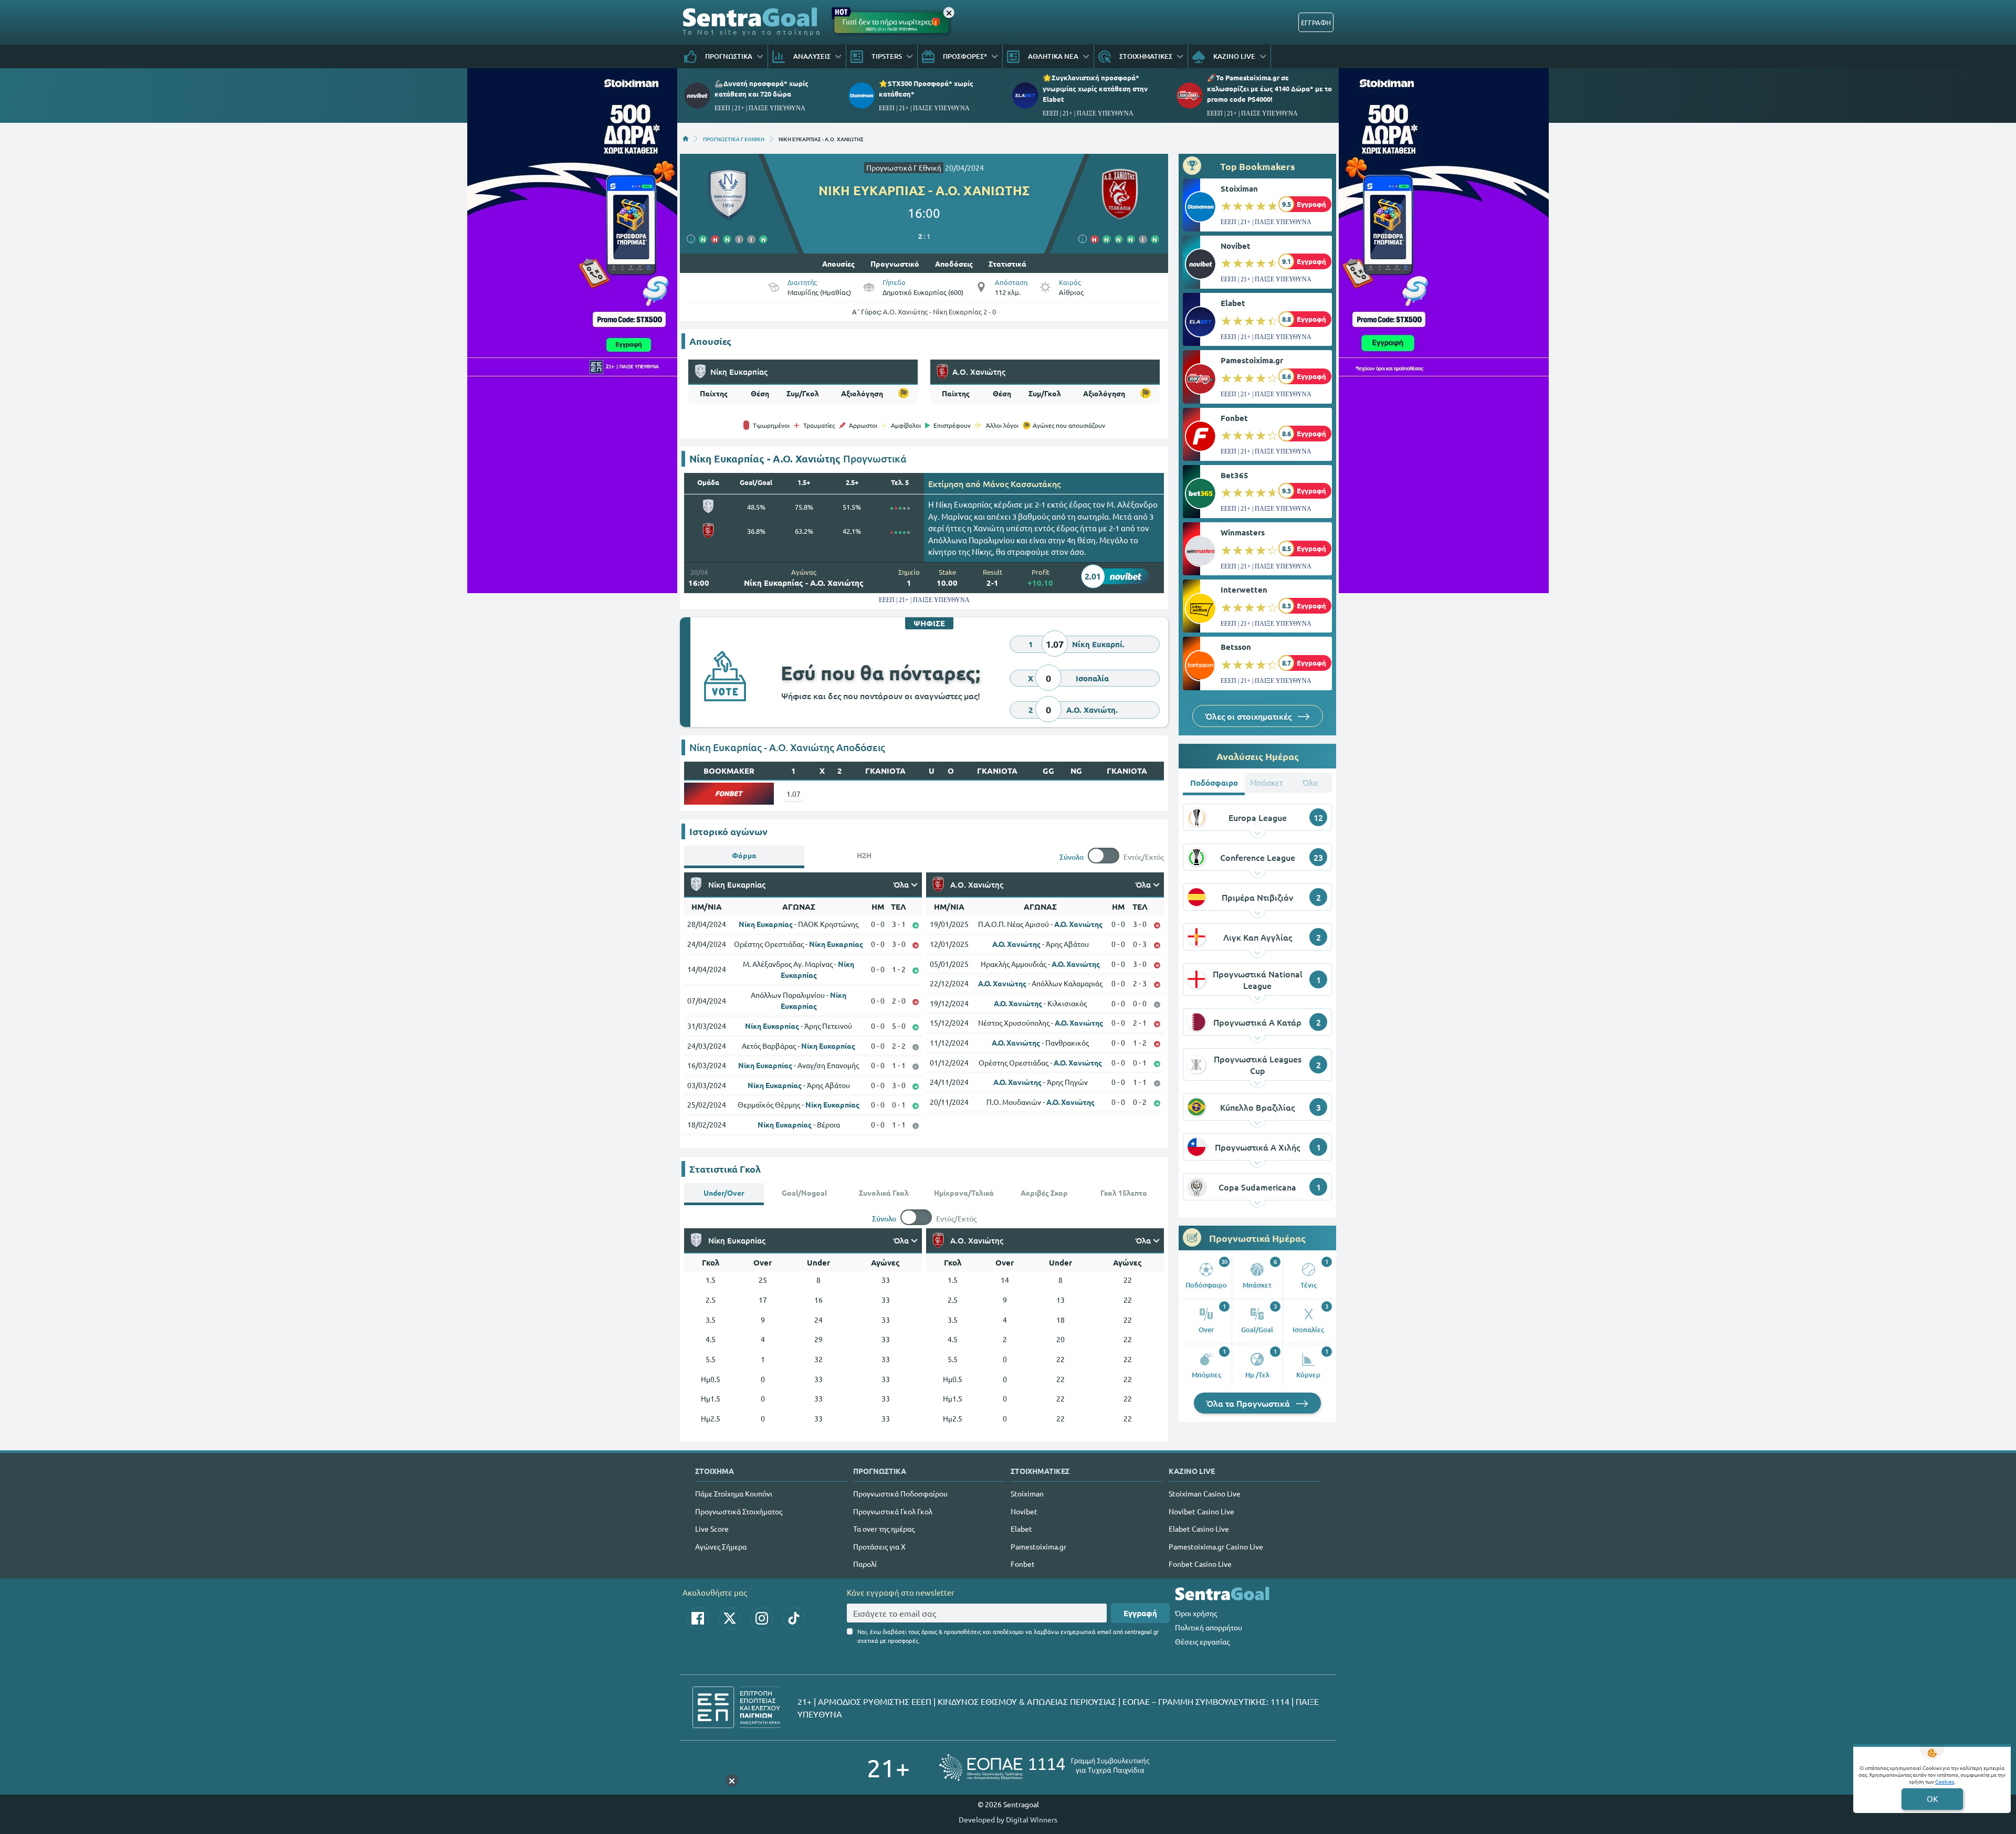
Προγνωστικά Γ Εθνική (904, 167)
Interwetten (1244, 589)
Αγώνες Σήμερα (721, 1546)
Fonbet (1234, 418)
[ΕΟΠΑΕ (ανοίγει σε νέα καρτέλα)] (1044, 1768)
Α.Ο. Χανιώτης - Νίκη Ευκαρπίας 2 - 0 (939, 312)
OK (1932, 1799)
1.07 (794, 794)
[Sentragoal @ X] (730, 1618)
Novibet (1236, 246)
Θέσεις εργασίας (1202, 1641)
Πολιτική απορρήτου (1209, 1627)
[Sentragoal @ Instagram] (762, 1618)
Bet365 (1235, 475)
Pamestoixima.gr (1252, 360)
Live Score (712, 1529)
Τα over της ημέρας (884, 1529)
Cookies (1945, 1781)
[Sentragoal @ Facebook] (698, 1618)
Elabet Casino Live (1199, 1529)
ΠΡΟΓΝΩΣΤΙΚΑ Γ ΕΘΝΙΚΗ (734, 139)
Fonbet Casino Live (1200, 1564)
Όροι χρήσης (1196, 1613)
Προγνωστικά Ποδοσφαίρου (900, 1493)
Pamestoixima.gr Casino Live (1216, 1546)
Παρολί (865, 1564)
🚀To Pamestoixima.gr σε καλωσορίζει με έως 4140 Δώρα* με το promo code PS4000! (1269, 88)
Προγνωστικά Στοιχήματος (739, 1511)
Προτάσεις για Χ (879, 1546)
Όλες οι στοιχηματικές (1249, 716)
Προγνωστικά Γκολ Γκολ (893, 1511)
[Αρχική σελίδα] (686, 139)
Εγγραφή (1140, 1613)
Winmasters (1243, 532)
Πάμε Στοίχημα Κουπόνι (734, 1493)
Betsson (1236, 647)
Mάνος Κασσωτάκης (1022, 483)
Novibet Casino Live (1201, 1511)
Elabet (1233, 303)
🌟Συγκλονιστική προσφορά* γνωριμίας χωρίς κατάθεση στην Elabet (1095, 88)
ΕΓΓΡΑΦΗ (1316, 22)
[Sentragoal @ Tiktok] (794, 1618)
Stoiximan (1239, 188)
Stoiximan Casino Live (1205, 1493)
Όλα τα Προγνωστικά (1249, 1403)
